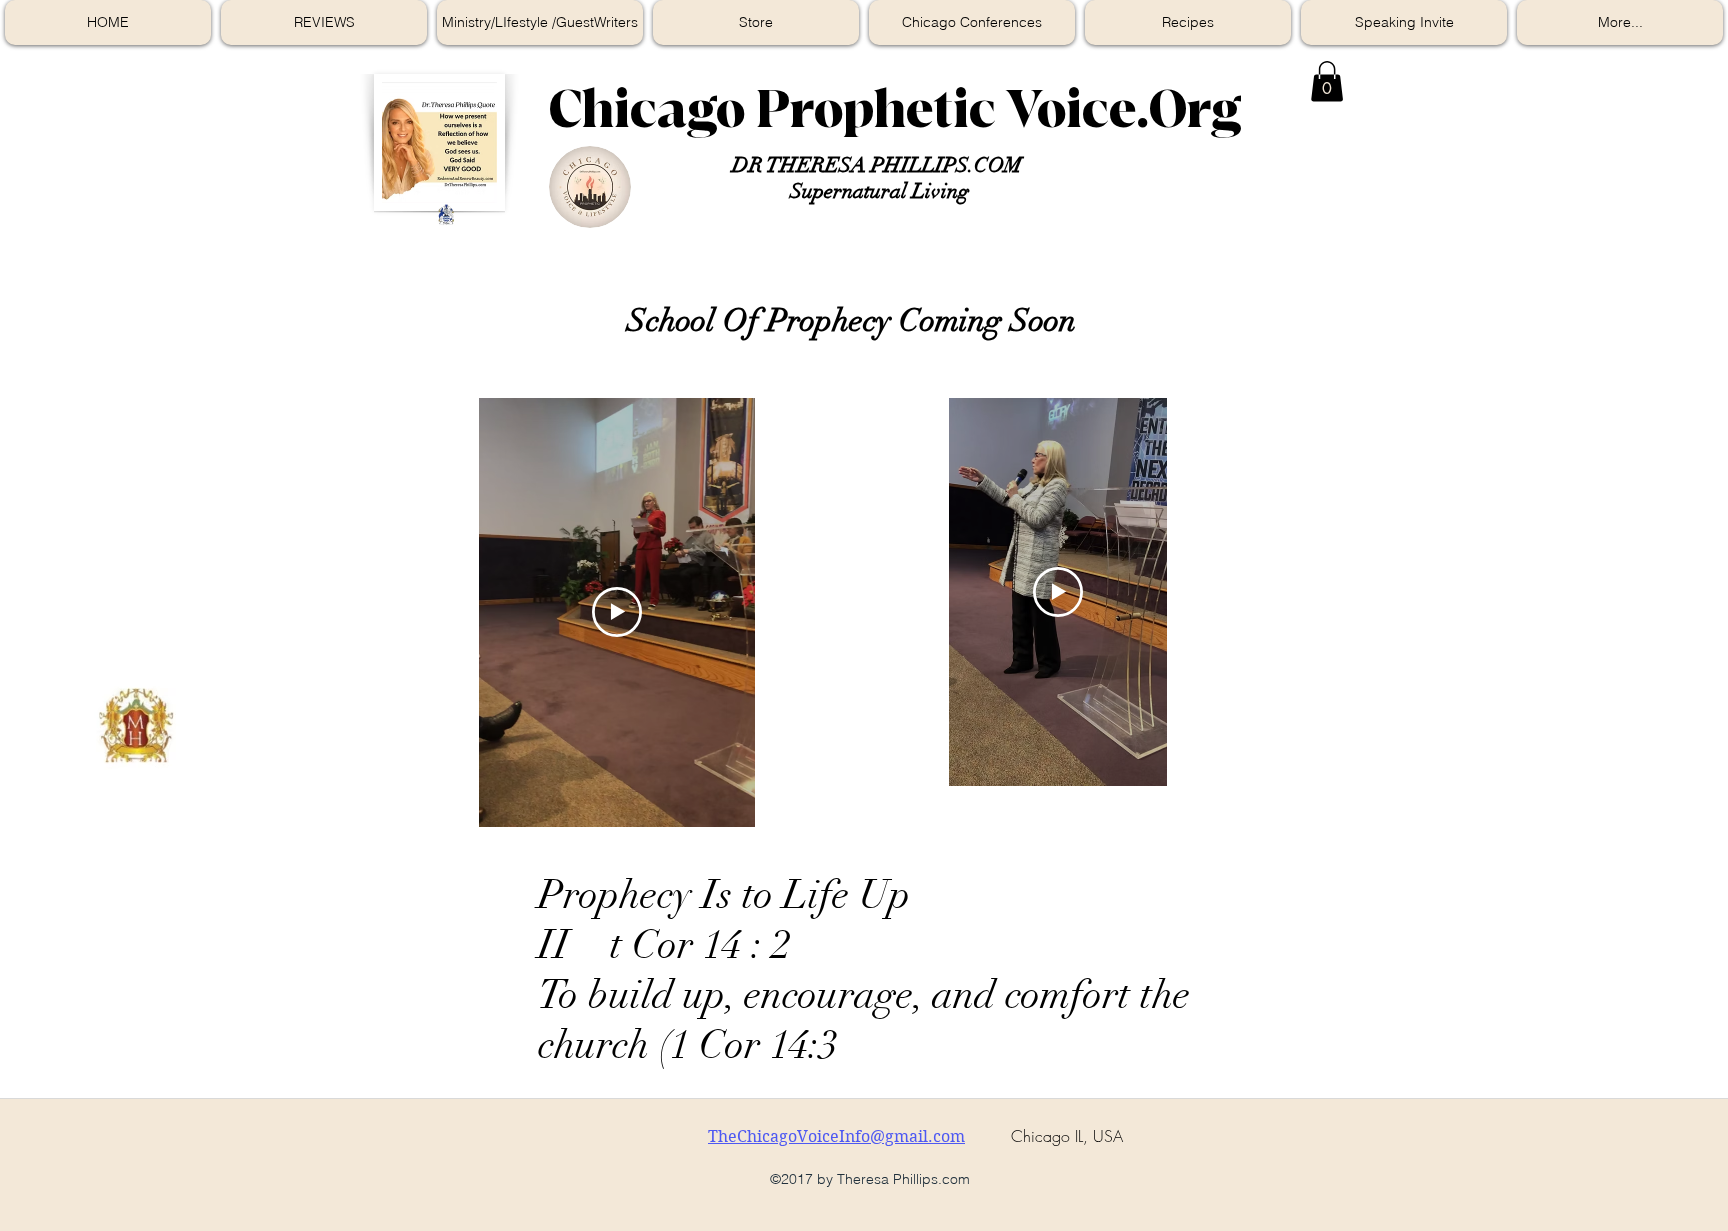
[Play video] (617, 612)
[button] (1327, 81)
